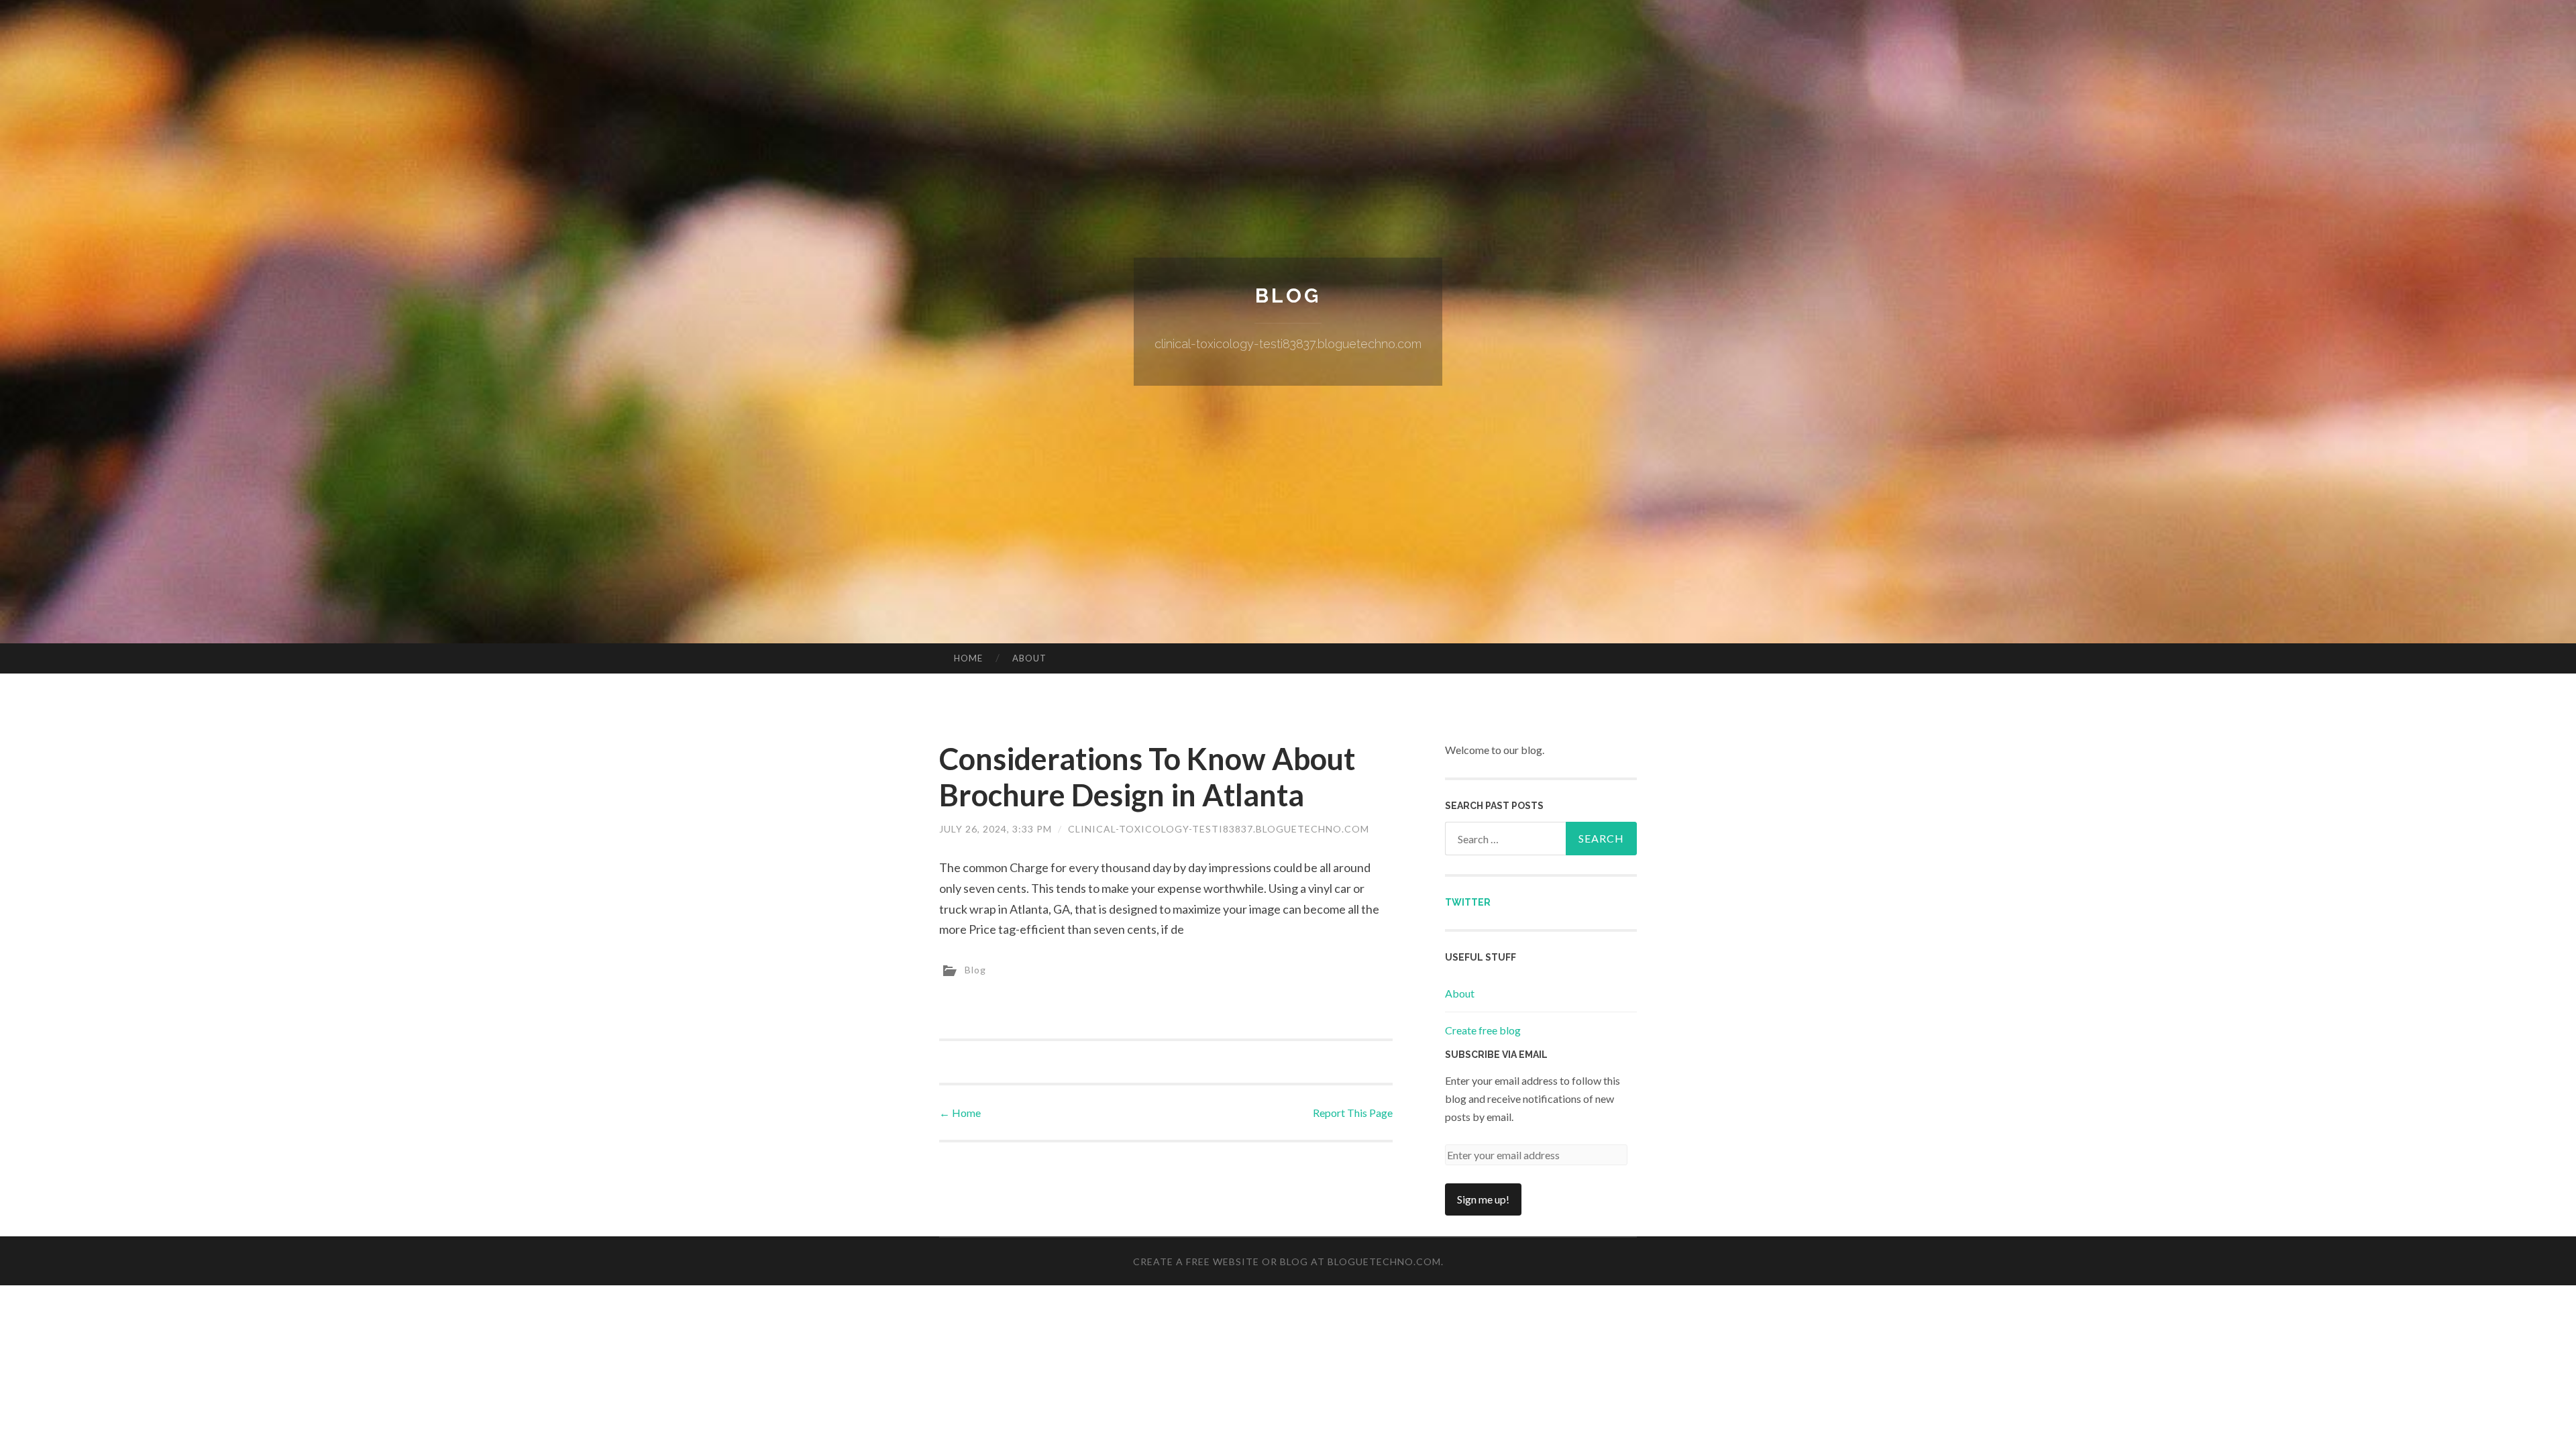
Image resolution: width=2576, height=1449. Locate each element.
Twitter (1468, 902)
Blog (1288, 296)
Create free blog (1483, 1030)
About (1029, 658)
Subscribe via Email (1496, 1055)
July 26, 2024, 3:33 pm (996, 829)
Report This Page (1353, 1113)
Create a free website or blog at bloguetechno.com (1287, 1262)
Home (968, 658)
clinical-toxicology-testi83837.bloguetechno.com (1219, 829)
